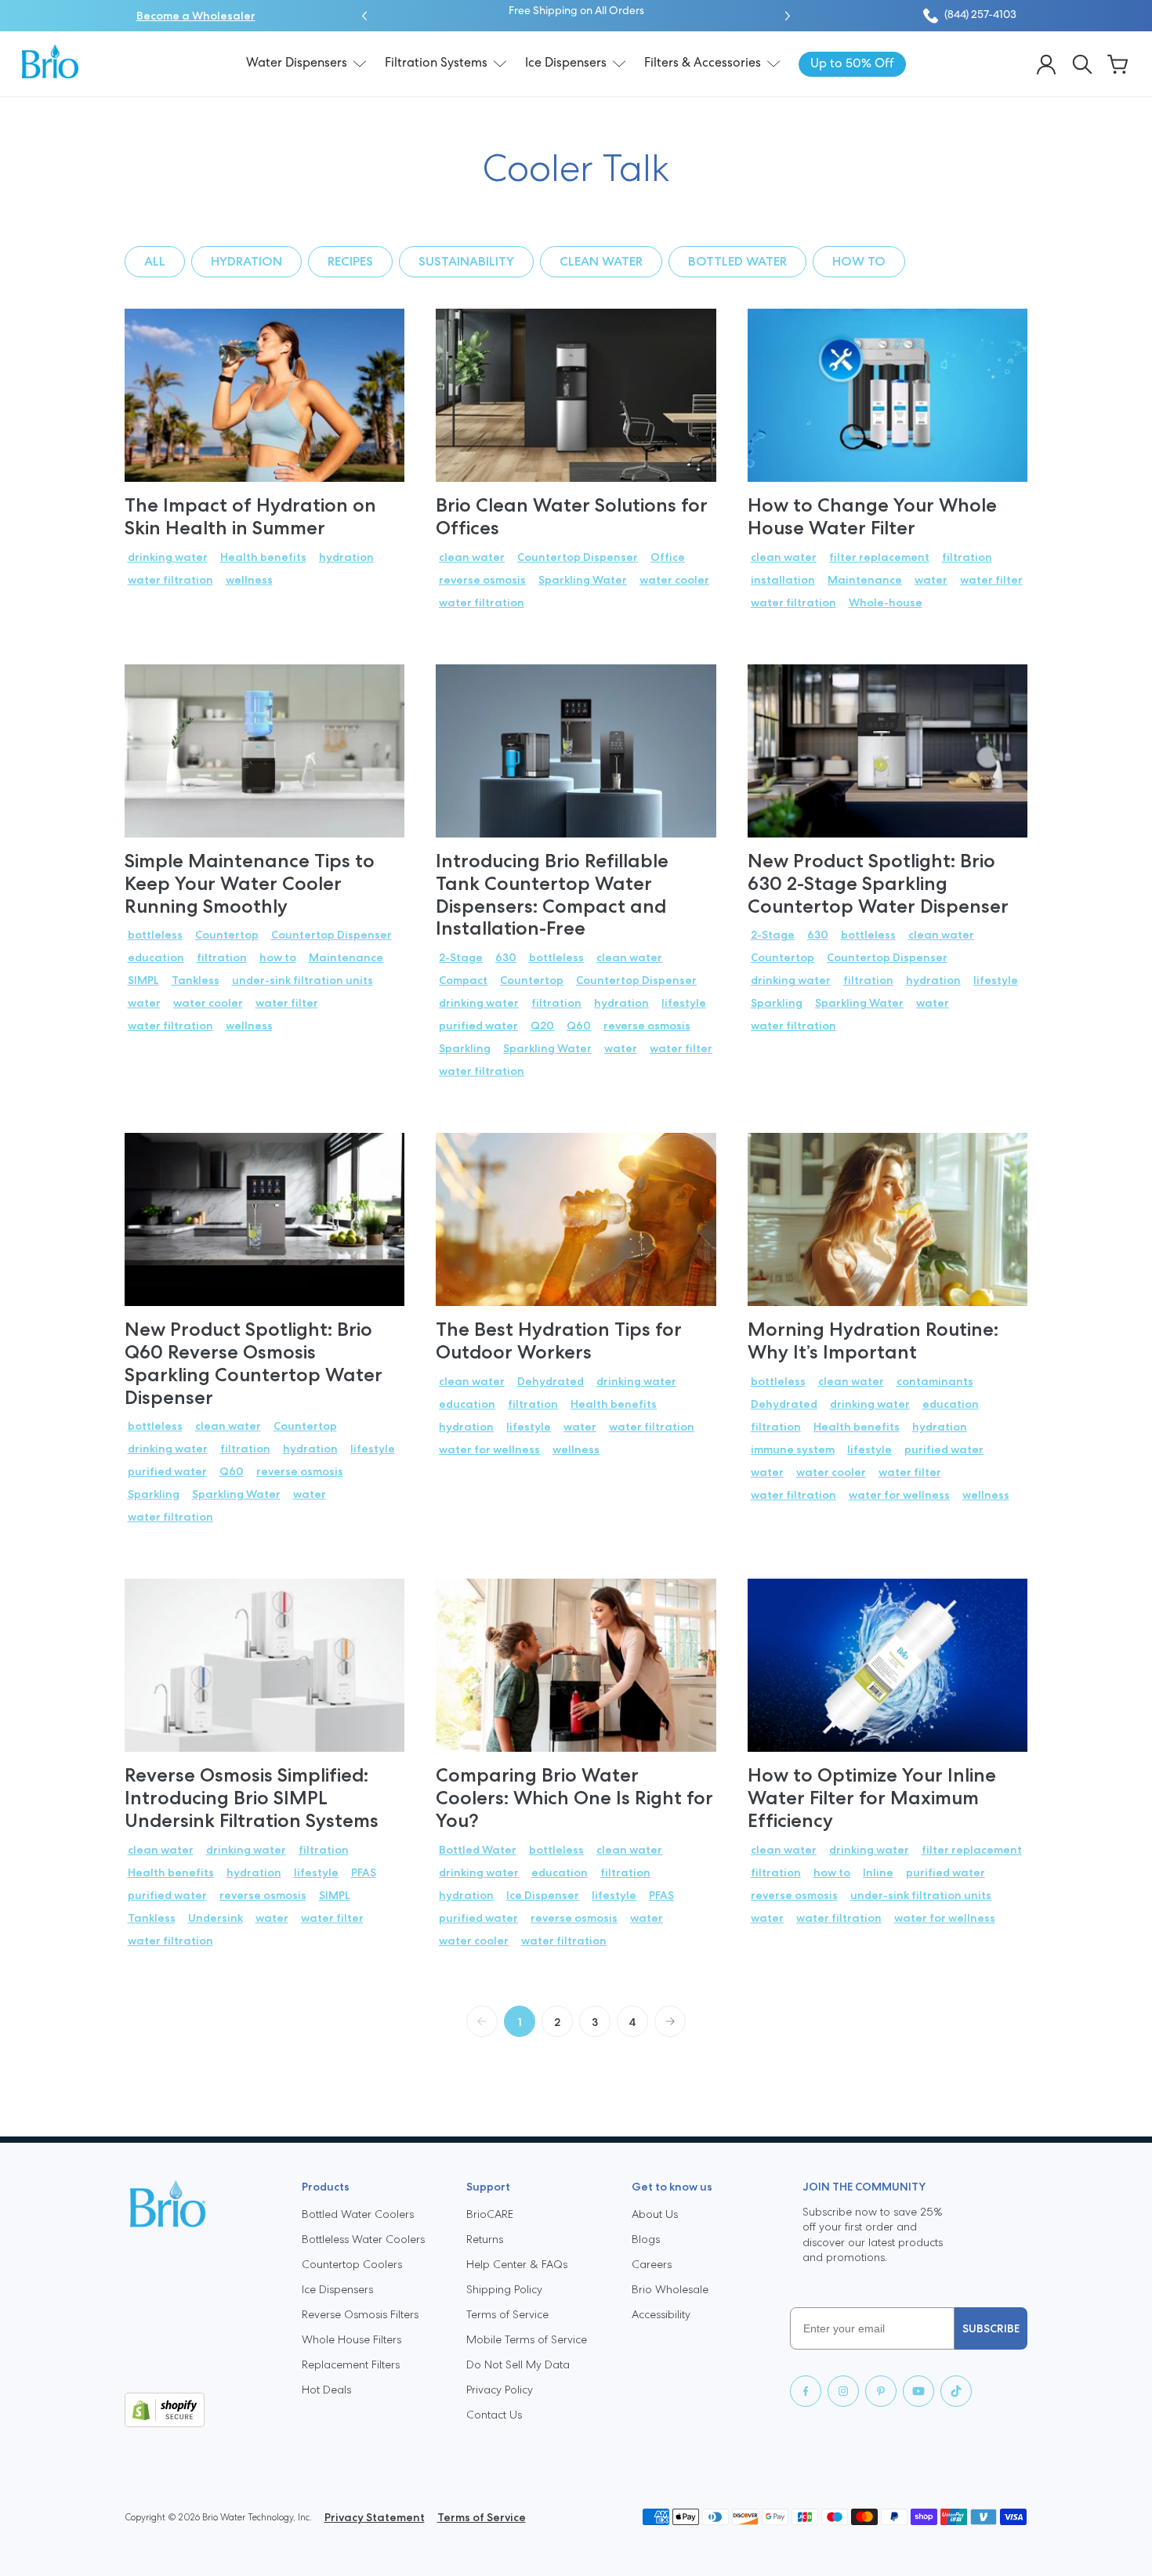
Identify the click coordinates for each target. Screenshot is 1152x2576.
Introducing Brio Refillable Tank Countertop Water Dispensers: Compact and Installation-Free (552, 894)
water (931, 580)
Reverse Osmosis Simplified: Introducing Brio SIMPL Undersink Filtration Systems (252, 1798)
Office (668, 557)
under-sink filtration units (302, 980)
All (155, 261)
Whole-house (886, 602)
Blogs (646, 2239)
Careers (652, 2264)
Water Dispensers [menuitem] (297, 63)
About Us (655, 2214)
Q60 (579, 1026)
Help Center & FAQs (517, 2264)
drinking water (168, 557)
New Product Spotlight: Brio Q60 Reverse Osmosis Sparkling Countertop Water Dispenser (254, 1363)
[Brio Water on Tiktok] (956, 2391)
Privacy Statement (375, 2517)
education (156, 957)
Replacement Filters (351, 2364)
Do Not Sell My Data (518, 2364)
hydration (246, 261)
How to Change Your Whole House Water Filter (872, 516)
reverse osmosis (482, 580)
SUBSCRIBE (991, 2328)
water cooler (674, 580)
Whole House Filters (351, 2339)
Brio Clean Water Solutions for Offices (572, 516)
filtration (967, 557)
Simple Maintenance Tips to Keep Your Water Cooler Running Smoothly (250, 883)
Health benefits (263, 557)
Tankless (196, 980)
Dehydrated (551, 1381)
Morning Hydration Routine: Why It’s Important (873, 1340)
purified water (478, 1026)
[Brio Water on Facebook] (806, 2391)
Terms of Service (507, 2314)
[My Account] (1046, 64)
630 (506, 957)
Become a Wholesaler (196, 16)
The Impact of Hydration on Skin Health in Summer (250, 516)
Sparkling (465, 1048)
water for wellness (489, 1449)
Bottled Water (737, 261)
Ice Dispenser (543, 1895)
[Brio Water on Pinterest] (881, 2391)
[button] (364, 16)
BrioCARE (490, 2214)
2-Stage (461, 957)
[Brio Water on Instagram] (843, 2391)
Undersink (216, 1918)
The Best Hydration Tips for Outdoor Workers (559, 1340)
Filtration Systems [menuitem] (436, 63)
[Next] (670, 2021)
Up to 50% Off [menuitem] (852, 64)
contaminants (935, 1381)
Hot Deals (326, 2390)
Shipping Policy (504, 2289)
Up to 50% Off (668, 11)
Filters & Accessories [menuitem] (703, 63)
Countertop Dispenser (578, 557)
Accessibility (661, 2314)
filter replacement (879, 557)
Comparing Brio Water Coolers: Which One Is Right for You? (574, 1798)
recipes (350, 261)
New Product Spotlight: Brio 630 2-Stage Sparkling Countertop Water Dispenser (878, 883)
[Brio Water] (50, 61)
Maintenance (865, 580)
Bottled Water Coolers (358, 2214)
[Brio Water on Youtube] (918, 2391)
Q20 (542, 1026)
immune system (793, 1449)
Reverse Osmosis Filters (360, 2314)
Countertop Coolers (352, 2264)
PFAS (364, 1872)
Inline (878, 1872)
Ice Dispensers (337, 2289)
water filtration (170, 580)
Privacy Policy (500, 2390)
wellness (249, 580)
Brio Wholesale (670, 2289)
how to (859, 261)
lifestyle (684, 1003)
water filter (991, 580)
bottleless (155, 935)
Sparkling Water (583, 580)
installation (783, 580)
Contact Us (494, 2415)
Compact (463, 980)
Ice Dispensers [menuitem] (566, 63)
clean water (601, 261)
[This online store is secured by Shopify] (201, 2410)
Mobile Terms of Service (527, 2339)
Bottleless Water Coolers (363, 2239)
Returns (485, 2239)
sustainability (466, 261)
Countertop (227, 935)
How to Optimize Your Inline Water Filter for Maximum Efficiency (872, 1798)
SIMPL (143, 980)
